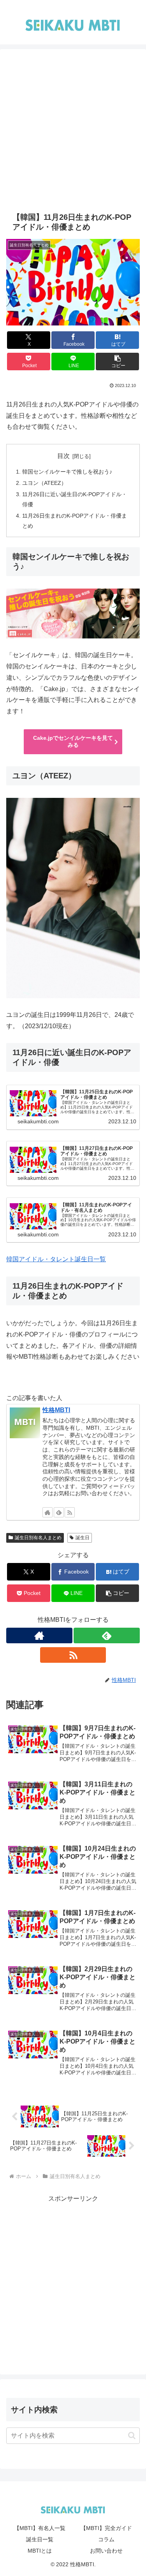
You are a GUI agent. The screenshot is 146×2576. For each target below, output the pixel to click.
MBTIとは (40, 2551)
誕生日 (83, 1538)
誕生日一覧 (40, 2539)
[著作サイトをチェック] (47, 1512)
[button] (117, 362)
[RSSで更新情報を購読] (70, 1512)
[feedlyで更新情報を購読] (59, 1512)
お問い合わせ (106, 2551)
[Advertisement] (73, 135)
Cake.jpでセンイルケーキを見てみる (73, 741)
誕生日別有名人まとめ (38, 1538)
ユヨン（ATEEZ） (44, 483)
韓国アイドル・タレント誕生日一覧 (56, 1259)
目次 (63, 456)
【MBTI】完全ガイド (106, 2528)
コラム (106, 2539)
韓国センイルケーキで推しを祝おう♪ (67, 472)
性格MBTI (56, 1410)
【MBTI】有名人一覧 (40, 2528)
